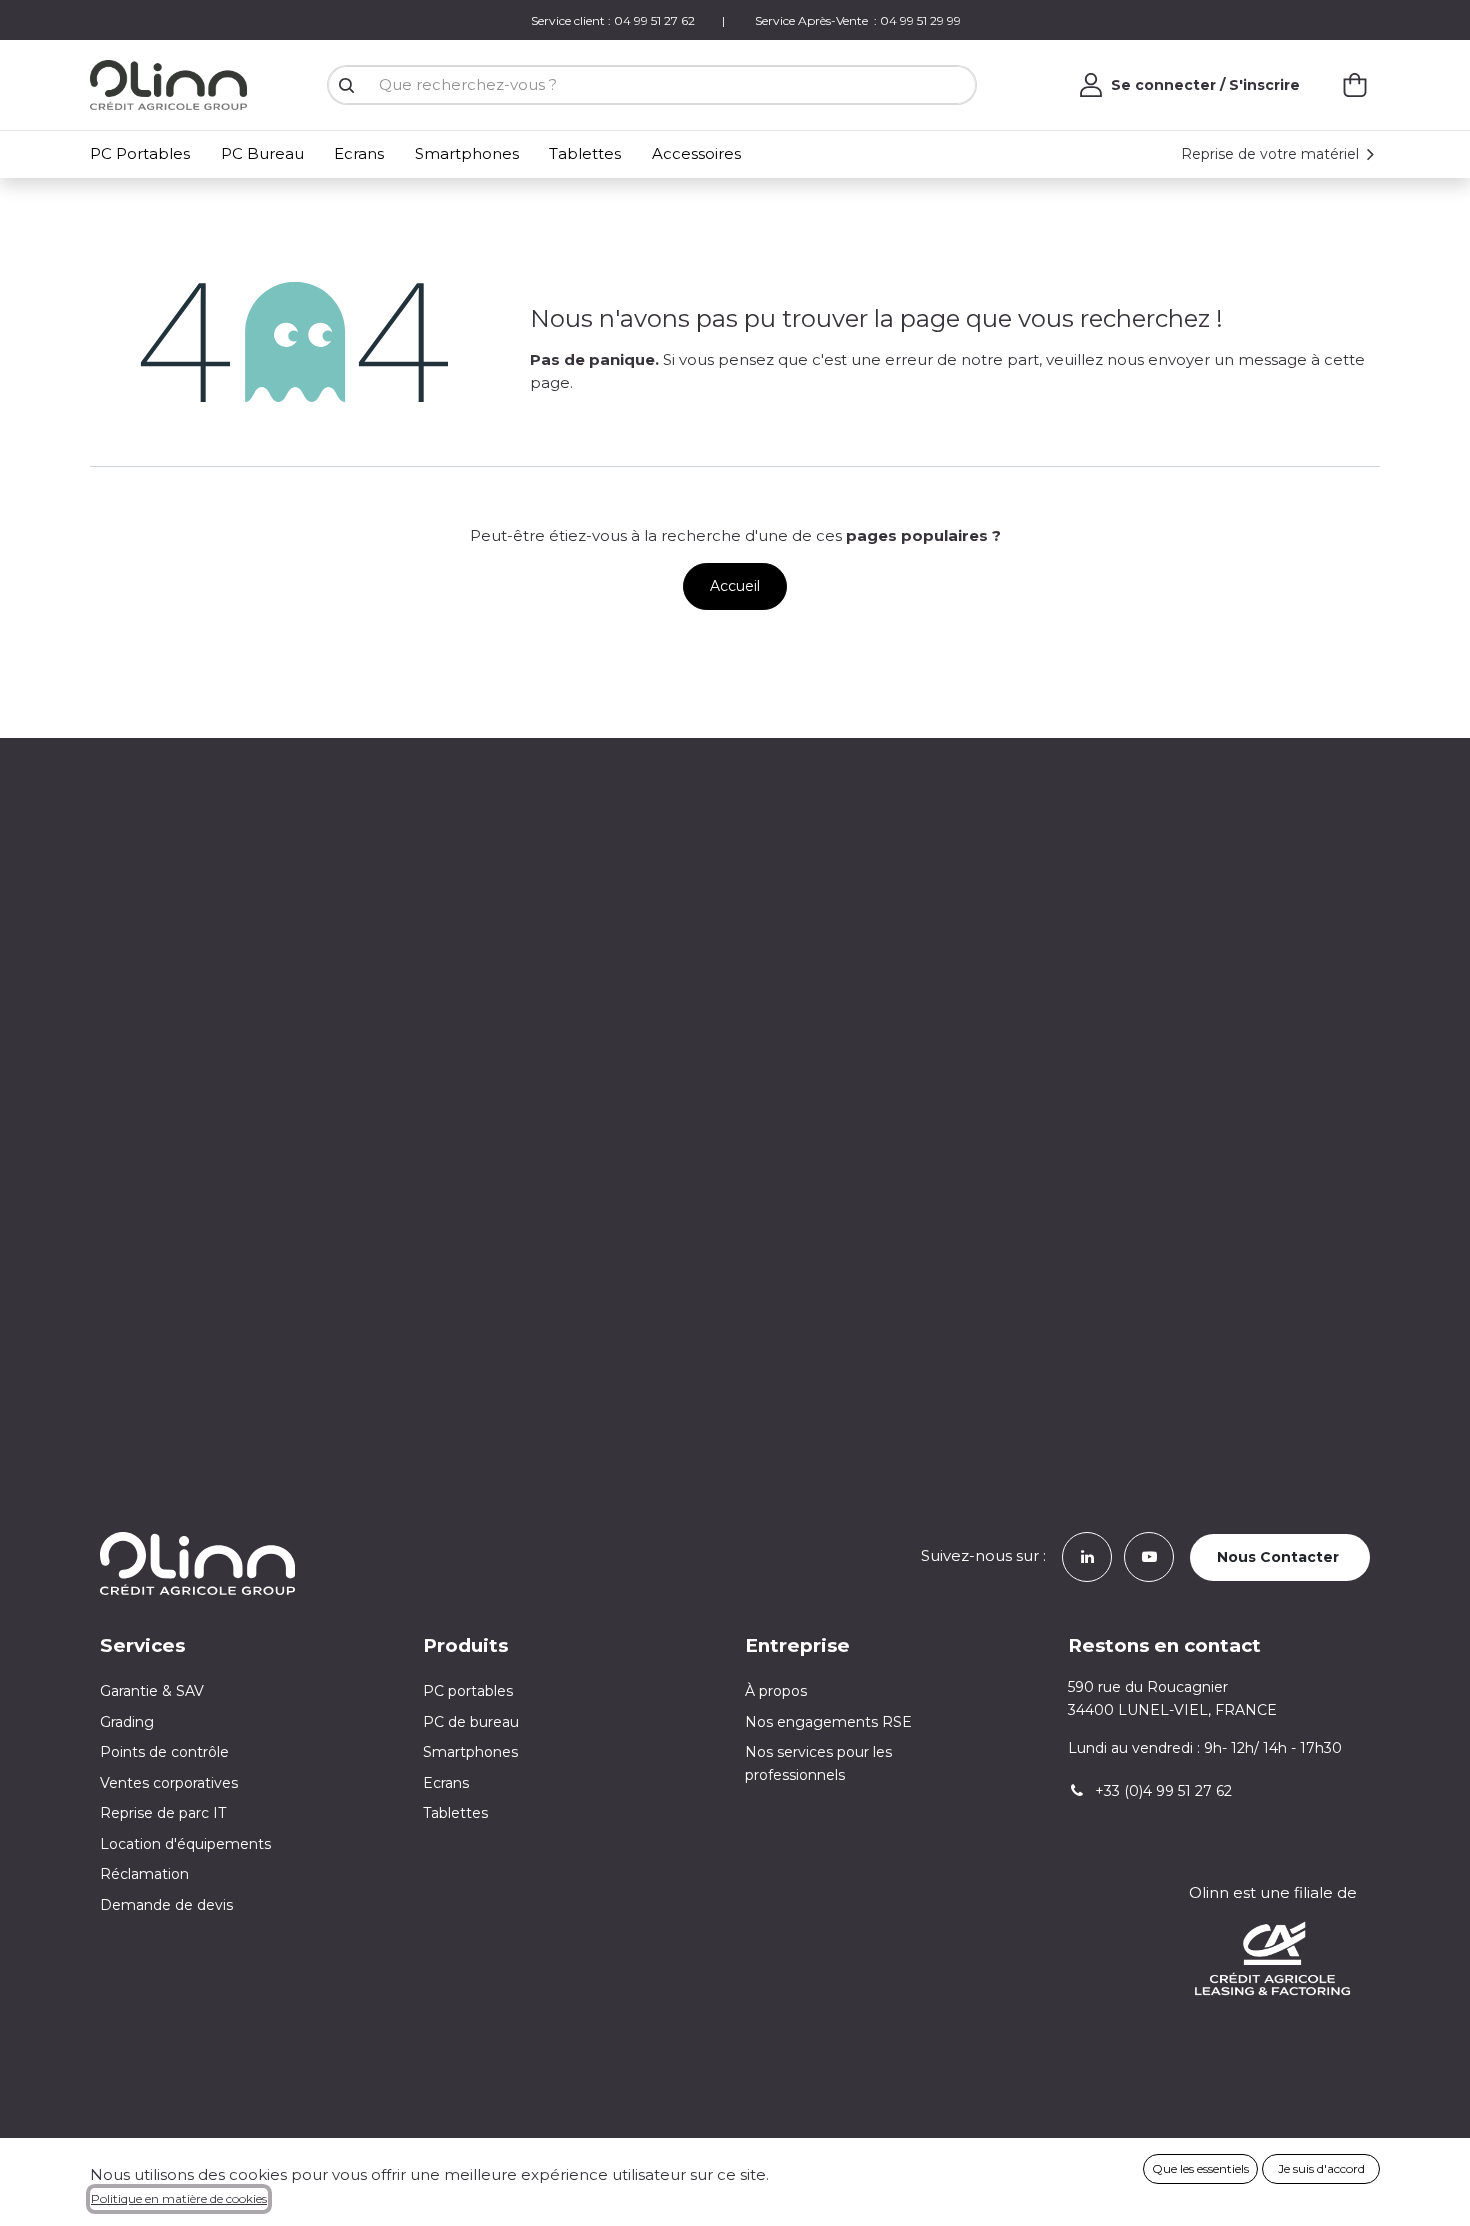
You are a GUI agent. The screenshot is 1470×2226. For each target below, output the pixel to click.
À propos (776, 1691)
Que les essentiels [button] (1200, 2168)
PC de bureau (471, 1722)
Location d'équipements (185, 1844)
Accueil (735, 586)
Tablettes (455, 1813)
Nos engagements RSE (828, 1722)
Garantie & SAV (152, 1691)
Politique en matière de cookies (179, 2198)
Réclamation (144, 1874)
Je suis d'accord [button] (1321, 2168)
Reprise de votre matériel (1272, 154)
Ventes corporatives (169, 1783)
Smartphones (470, 1752)
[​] (1087, 1555)
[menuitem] (144, 154)
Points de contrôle (164, 1752)
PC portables (468, 1691)
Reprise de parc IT (163, 1813)
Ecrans (446, 1783)
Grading (127, 1722)
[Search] (346, 85)
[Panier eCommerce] (1355, 85)
